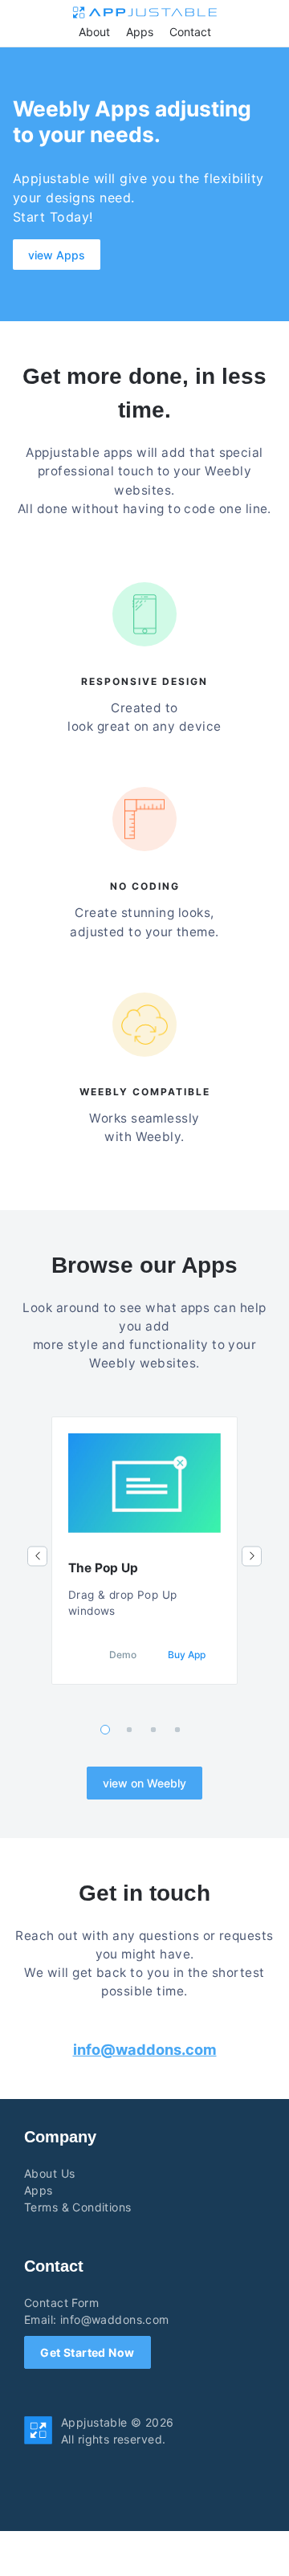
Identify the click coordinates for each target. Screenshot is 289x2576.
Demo (123, 1655)
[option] (144, 1551)
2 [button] (130, 1730)
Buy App (187, 1655)
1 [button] (105, 1730)
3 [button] (154, 1730)
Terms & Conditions (78, 2207)
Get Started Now (87, 2352)
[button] (37, 1556)
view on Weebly (144, 1783)
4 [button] (178, 1730)
